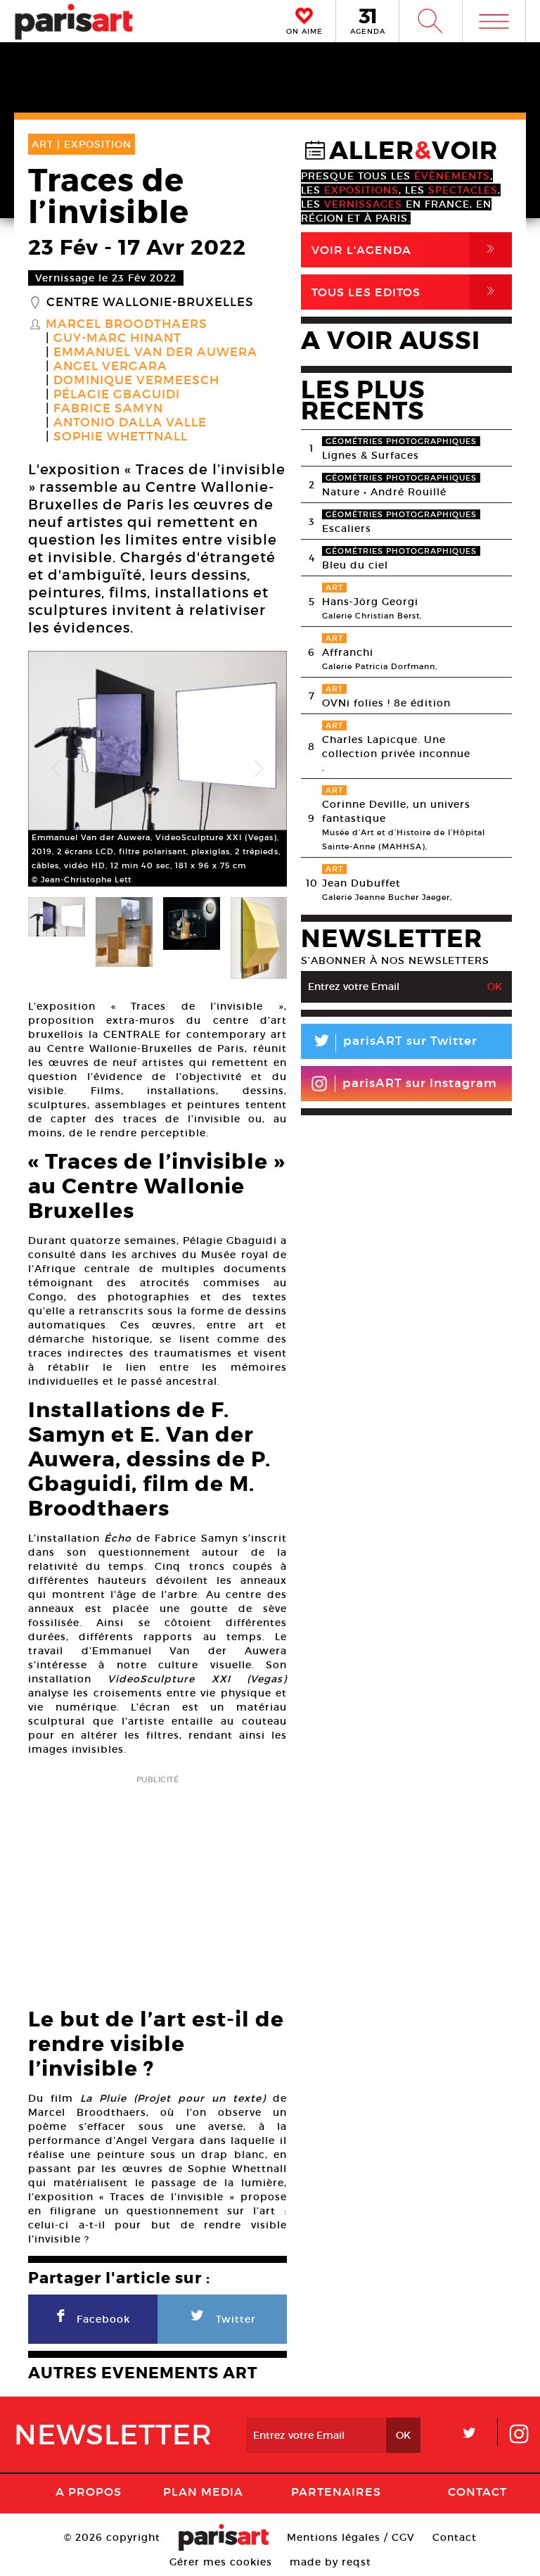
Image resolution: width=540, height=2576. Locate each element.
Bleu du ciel (355, 565)
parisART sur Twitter (394, 1043)
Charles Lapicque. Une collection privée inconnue (396, 747)
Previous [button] (56, 769)
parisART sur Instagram (420, 1083)
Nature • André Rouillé (384, 492)
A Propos (89, 2492)
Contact (477, 2492)
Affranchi (348, 652)
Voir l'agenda (406, 249)
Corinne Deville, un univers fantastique (396, 811)
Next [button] (259, 769)
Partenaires (336, 2492)
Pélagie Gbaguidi (117, 395)
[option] (157, 769)
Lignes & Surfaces (371, 455)
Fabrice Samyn (108, 409)
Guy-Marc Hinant (117, 338)
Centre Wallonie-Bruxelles (150, 303)
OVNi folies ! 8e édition (386, 703)
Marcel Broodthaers (127, 324)
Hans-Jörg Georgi (370, 602)
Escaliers (347, 528)
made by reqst (330, 2562)
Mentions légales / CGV (351, 2537)
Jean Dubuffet (361, 883)
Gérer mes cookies (221, 2562)
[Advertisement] (157, 1887)
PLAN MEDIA (203, 2492)
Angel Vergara (110, 367)
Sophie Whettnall (121, 437)
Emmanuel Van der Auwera (155, 353)
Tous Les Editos (406, 292)
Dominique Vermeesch (136, 381)
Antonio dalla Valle (130, 423)
